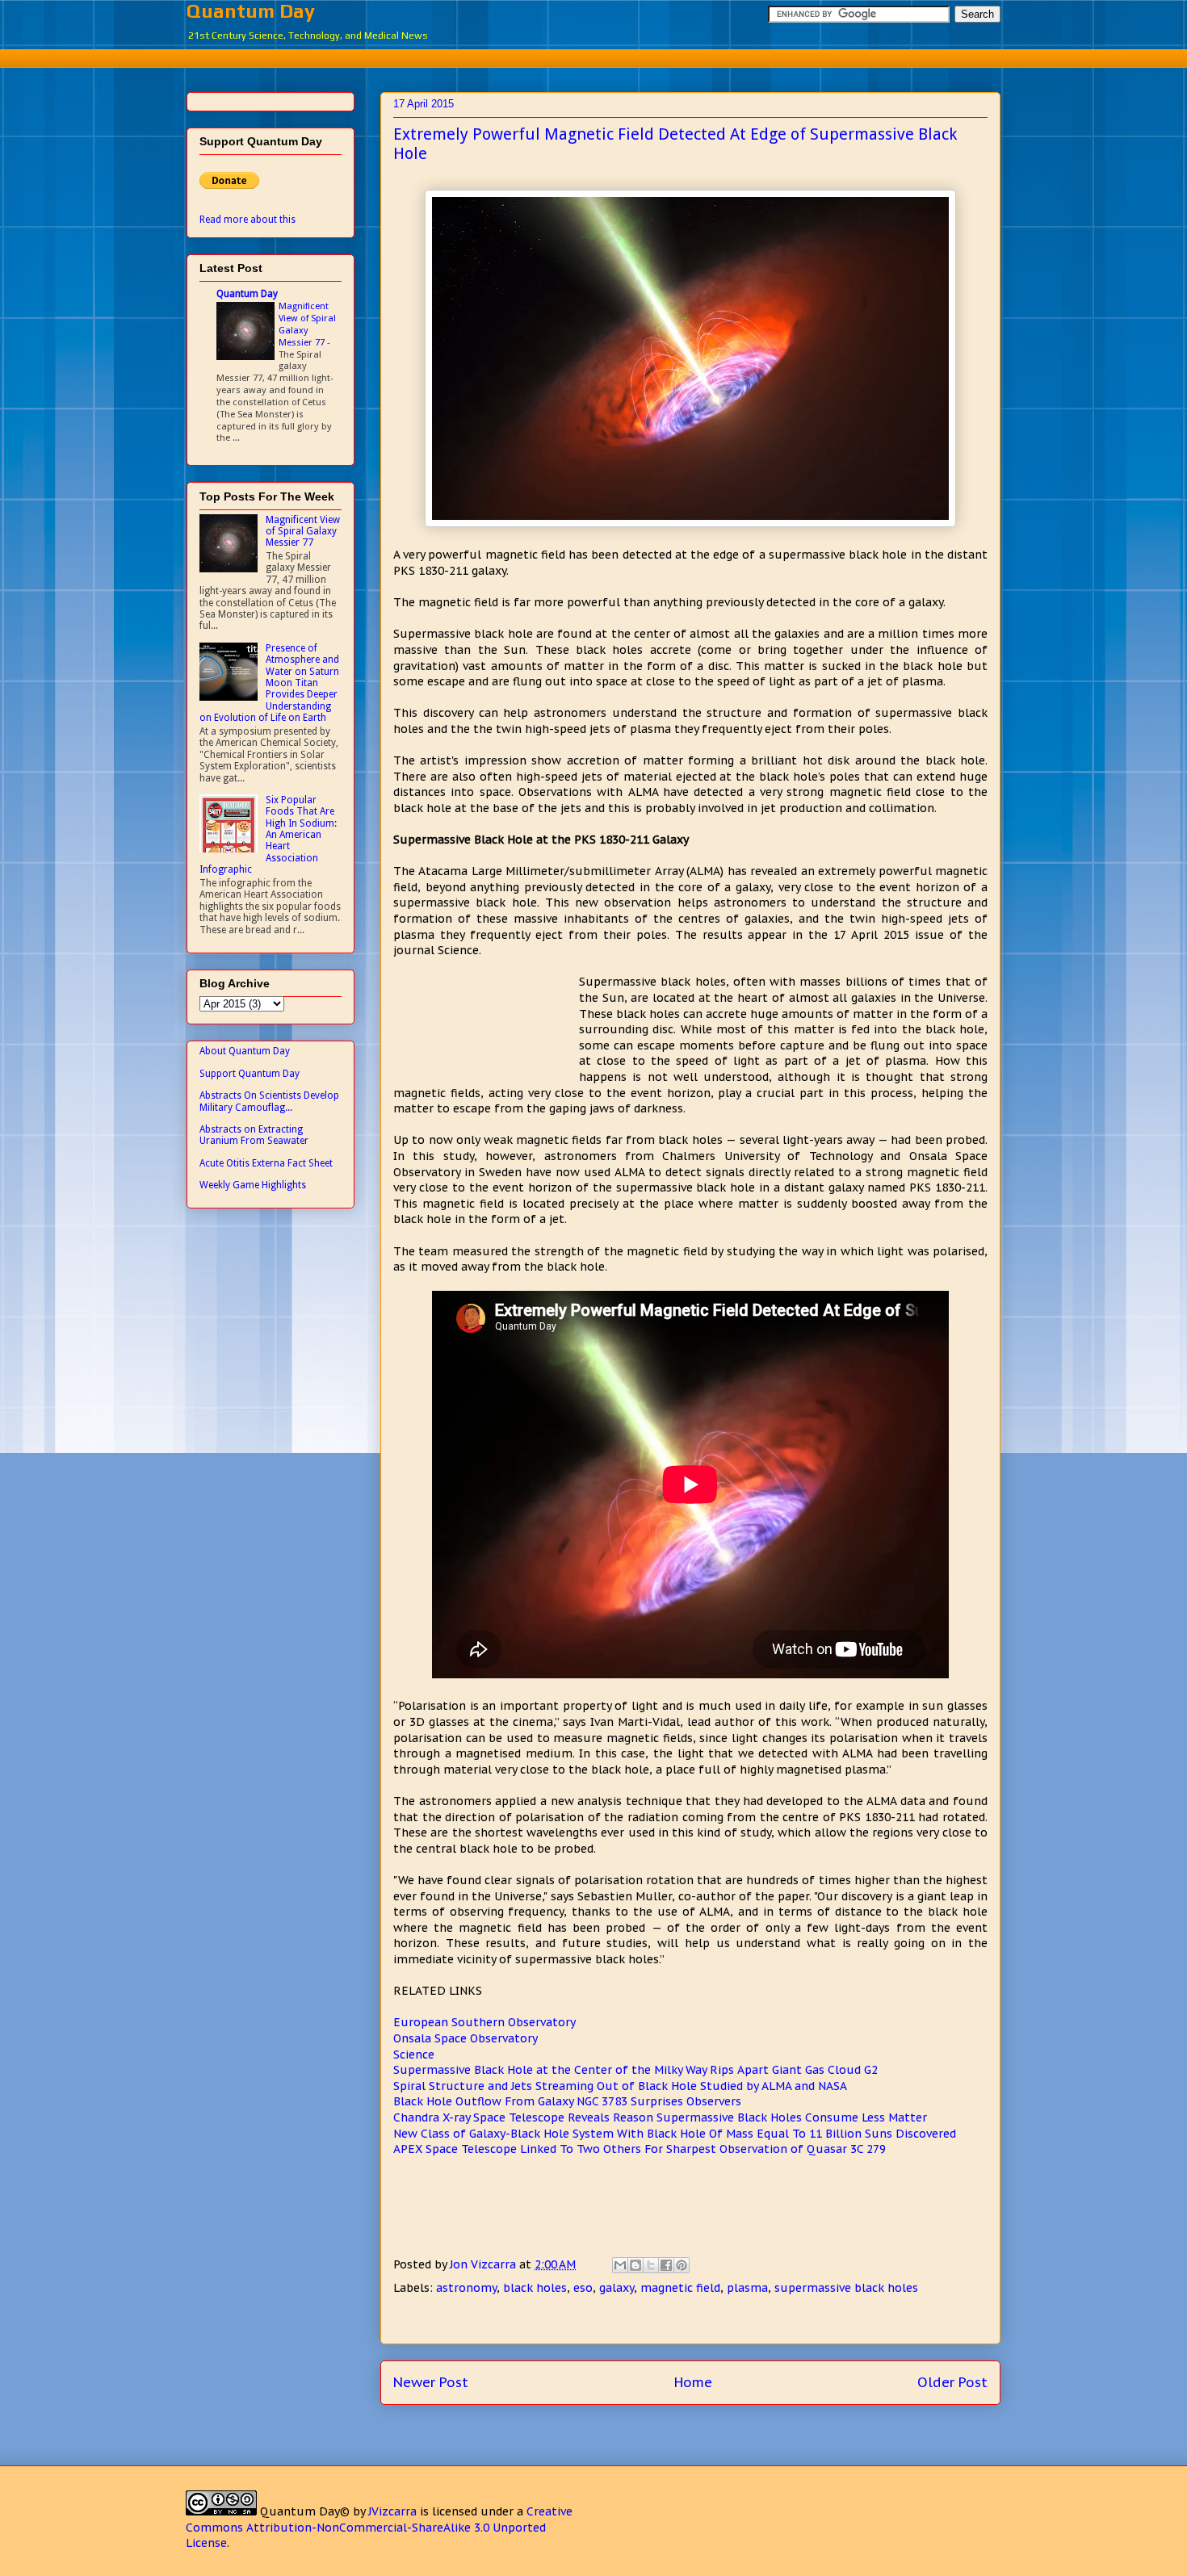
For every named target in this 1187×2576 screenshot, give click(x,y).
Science (414, 2055)
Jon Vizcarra (484, 2264)
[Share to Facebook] (666, 2265)
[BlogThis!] (635, 2265)
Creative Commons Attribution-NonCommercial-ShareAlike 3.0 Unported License (379, 2527)
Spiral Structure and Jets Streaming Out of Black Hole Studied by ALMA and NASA (620, 2086)
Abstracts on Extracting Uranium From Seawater (254, 1135)
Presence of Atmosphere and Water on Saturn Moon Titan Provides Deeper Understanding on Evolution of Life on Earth (269, 683)
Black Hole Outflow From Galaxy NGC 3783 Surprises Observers (567, 2101)
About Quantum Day (245, 1051)
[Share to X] (651, 2265)
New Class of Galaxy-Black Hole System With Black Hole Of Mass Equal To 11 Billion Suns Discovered (675, 2134)
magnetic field (680, 2288)
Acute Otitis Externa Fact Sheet (266, 1163)
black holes (535, 2288)
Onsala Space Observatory (466, 2038)
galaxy (617, 2288)
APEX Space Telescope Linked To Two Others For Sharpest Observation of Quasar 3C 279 (640, 2149)
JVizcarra (392, 2511)
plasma (747, 2288)
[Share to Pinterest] (682, 2265)
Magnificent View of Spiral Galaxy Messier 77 (307, 324)
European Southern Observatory (484, 2022)
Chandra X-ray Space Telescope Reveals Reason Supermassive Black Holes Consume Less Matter (660, 2117)
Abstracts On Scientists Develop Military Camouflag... (269, 1101)
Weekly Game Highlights (253, 1185)
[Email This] (620, 2265)
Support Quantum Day (250, 1074)
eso (583, 2288)
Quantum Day (251, 11)
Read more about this (247, 220)
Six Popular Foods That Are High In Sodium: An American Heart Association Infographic (268, 835)
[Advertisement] (593, 56)
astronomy (466, 2288)
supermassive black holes (846, 2288)
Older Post (952, 2382)
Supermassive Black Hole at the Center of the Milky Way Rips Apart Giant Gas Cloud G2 (635, 2070)
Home (693, 2382)
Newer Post (431, 2382)
